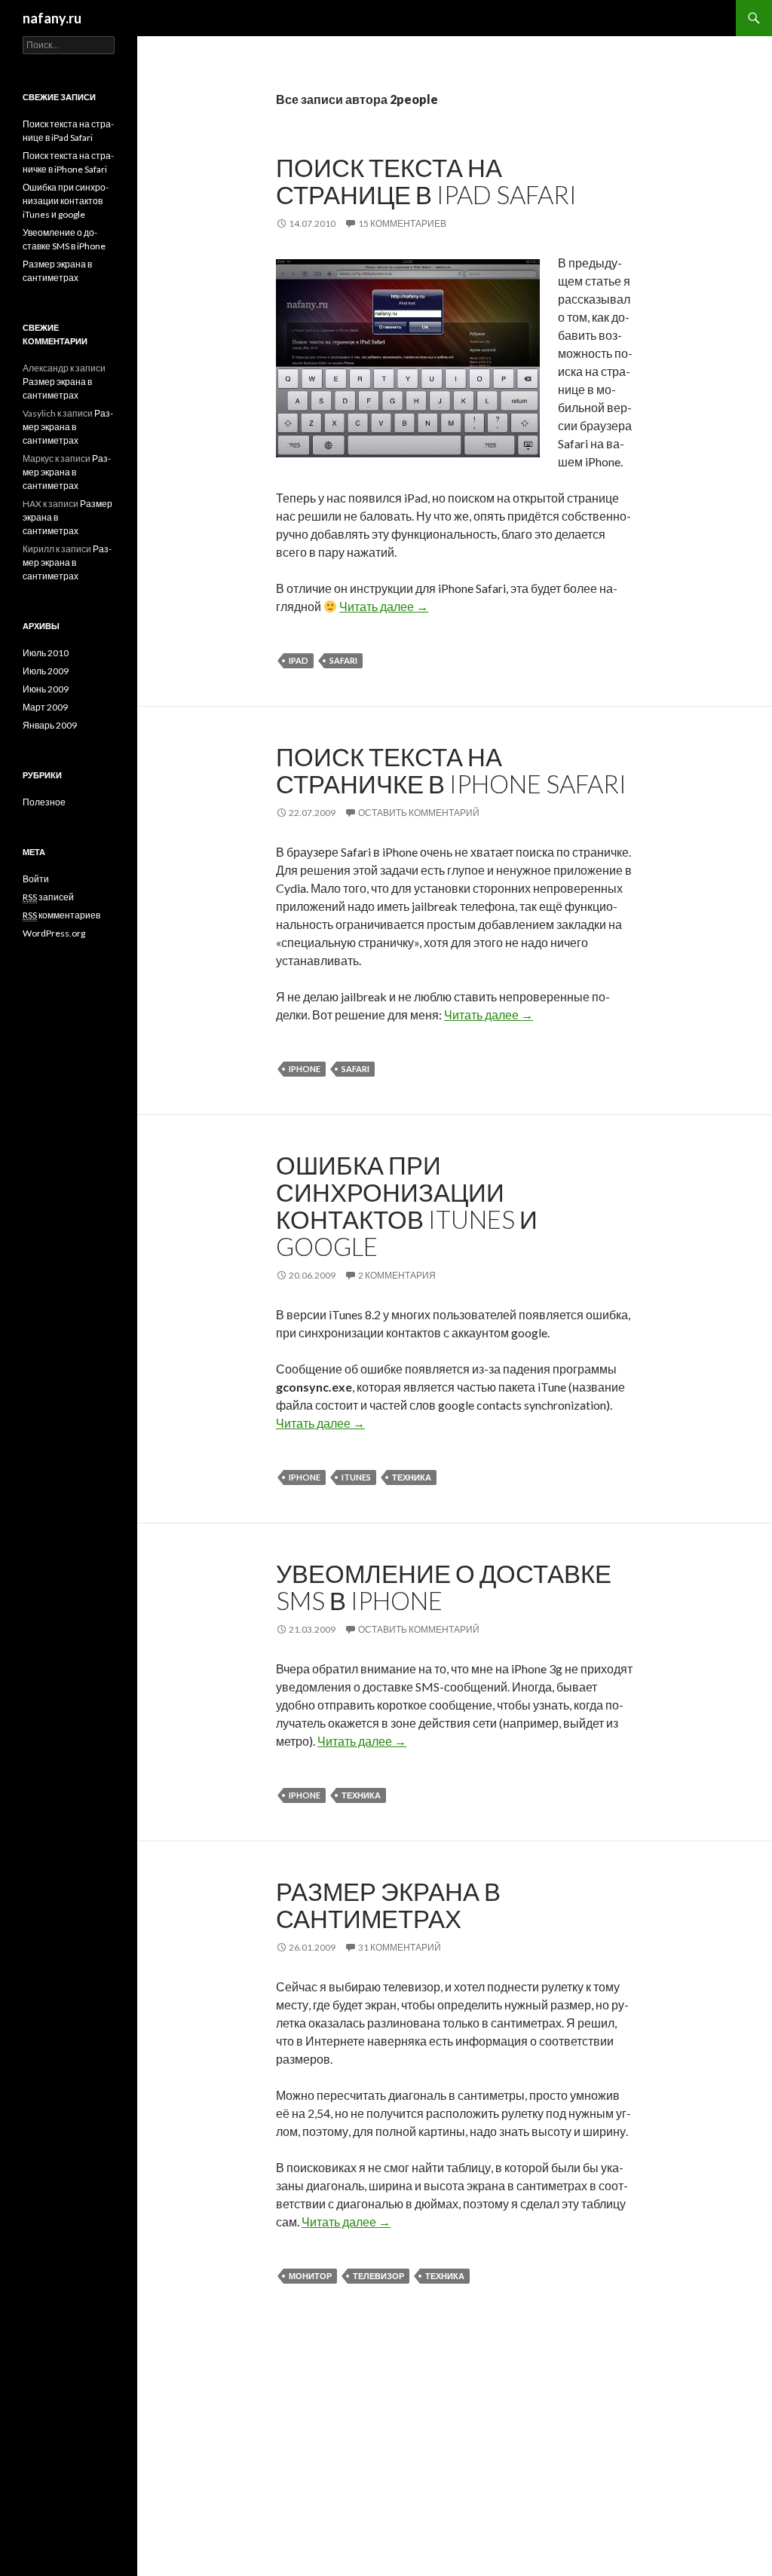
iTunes (356, 1477)
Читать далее (384, 606)
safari (343, 660)
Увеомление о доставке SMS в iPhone (444, 1587)
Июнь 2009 (46, 689)
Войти (36, 879)
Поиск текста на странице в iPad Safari (426, 181)
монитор (310, 2276)
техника (412, 1477)
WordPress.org (54, 933)
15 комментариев (402, 223)
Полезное (44, 802)
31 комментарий (400, 1947)
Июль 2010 (46, 653)
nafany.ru (52, 18)
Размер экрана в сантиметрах (388, 1905)
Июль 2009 (46, 671)
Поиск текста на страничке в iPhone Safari (451, 770)
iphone (305, 1069)
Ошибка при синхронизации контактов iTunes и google (407, 1205)
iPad (299, 660)
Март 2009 (45, 707)
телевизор (378, 2276)
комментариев (61, 915)
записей (48, 897)
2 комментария (397, 1275)
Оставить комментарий (419, 813)
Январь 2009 (50, 725)
